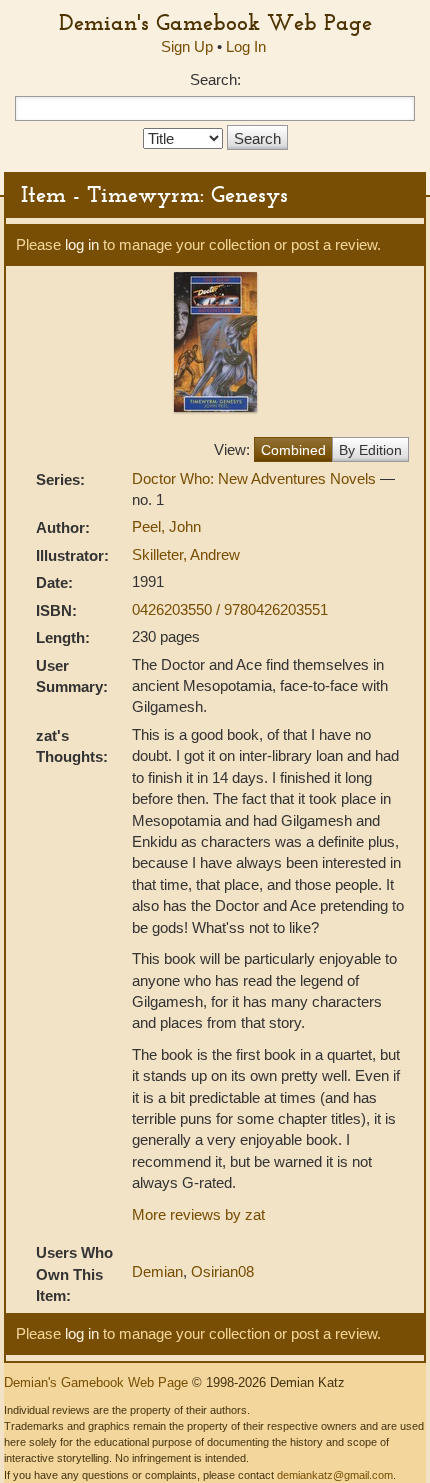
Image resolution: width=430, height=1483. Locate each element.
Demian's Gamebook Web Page (215, 22)
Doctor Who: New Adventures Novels (256, 478)
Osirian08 (222, 1271)
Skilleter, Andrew (186, 554)
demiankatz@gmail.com (335, 1475)
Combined (293, 450)
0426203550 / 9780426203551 (230, 609)
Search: (215, 79)
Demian (157, 1271)
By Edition (370, 450)
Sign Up (187, 46)
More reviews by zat (198, 1214)
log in (82, 244)
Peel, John (166, 526)
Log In (246, 46)
